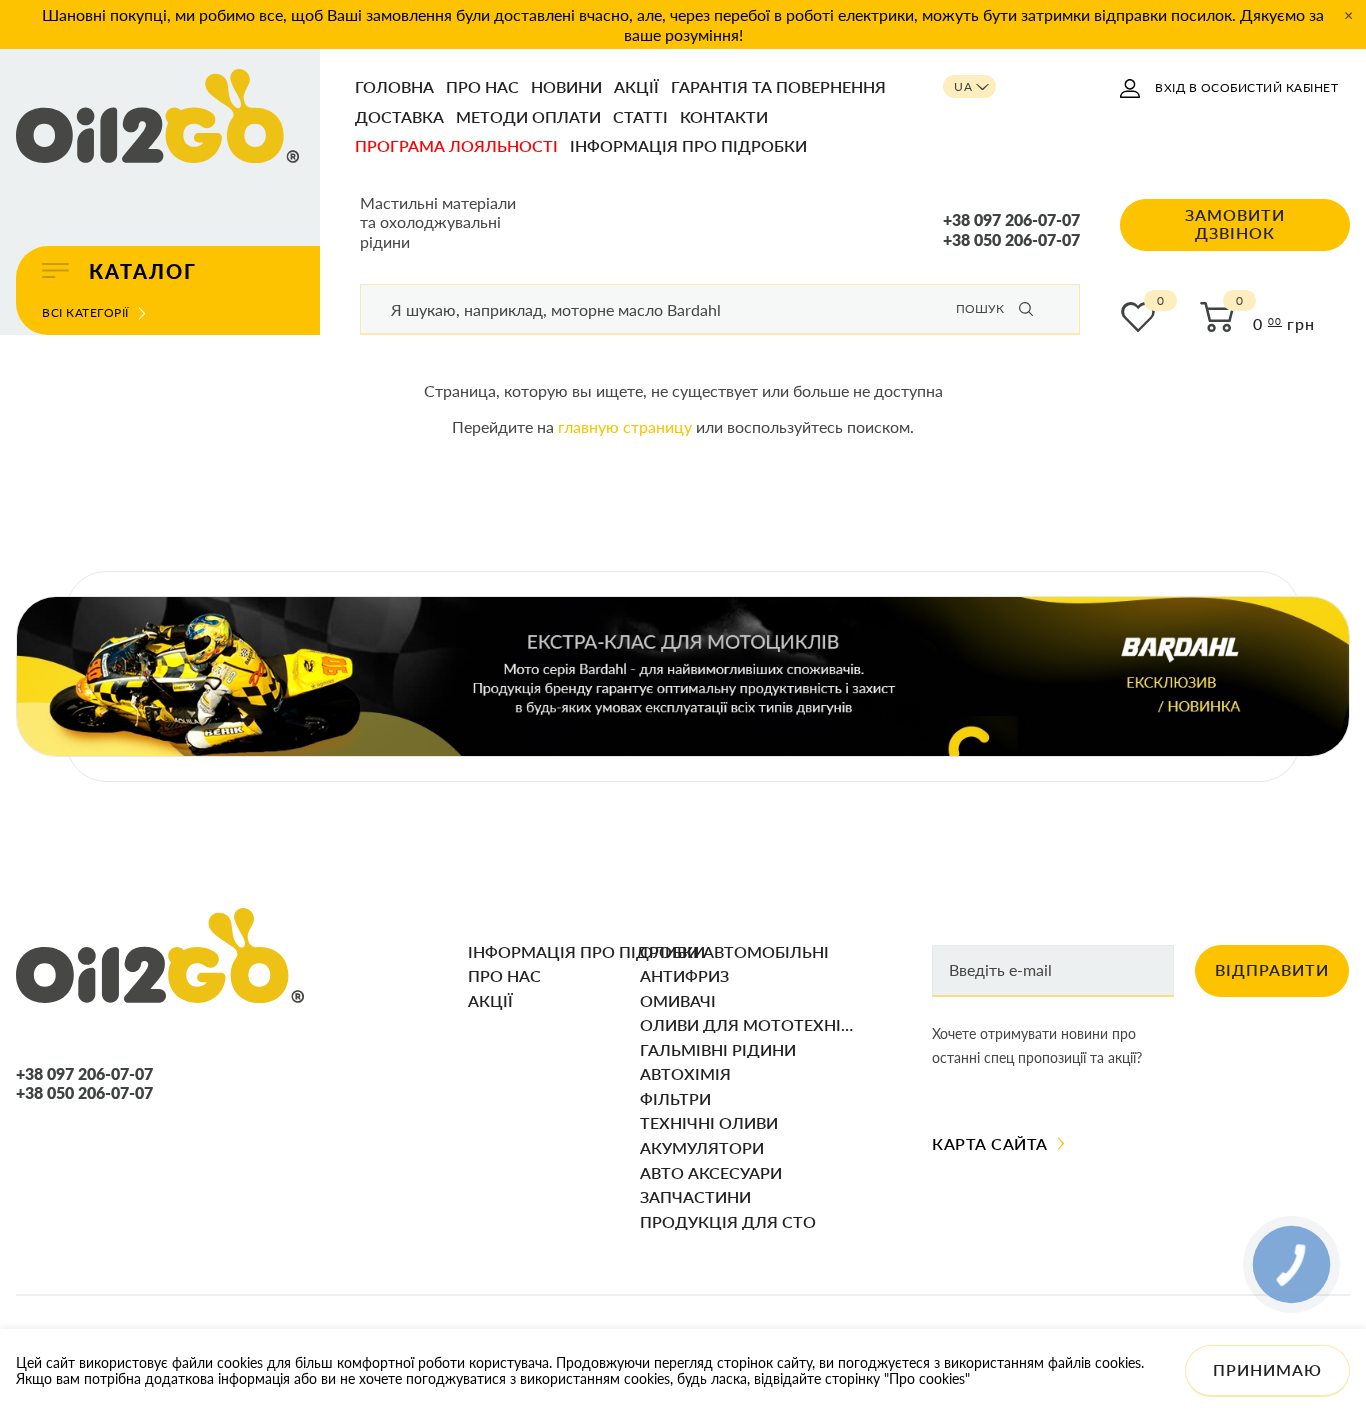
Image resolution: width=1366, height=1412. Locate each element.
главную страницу (625, 426)
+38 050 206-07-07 (1011, 240)
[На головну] (158, 117)
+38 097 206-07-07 (1011, 220)
